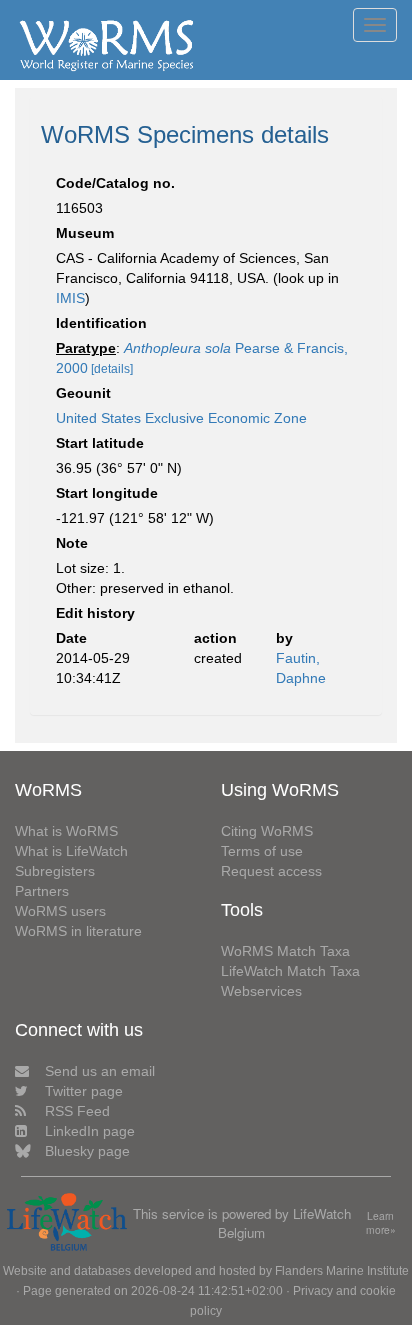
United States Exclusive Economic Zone (181, 418)
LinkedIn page (90, 1131)
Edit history (95, 613)
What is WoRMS (66, 831)
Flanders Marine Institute (342, 1271)
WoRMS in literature (78, 931)
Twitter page (84, 1091)
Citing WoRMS (267, 831)
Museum (85, 233)
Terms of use (262, 851)
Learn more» (381, 1223)
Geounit (83, 393)
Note (72, 543)
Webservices (261, 991)
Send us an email (100, 1071)
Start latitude (100, 443)
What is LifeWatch (71, 851)
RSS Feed (77, 1111)
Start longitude (107, 493)
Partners (42, 891)
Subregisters (55, 871)
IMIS (70, 298)
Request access (271, 871)
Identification (101, 323)
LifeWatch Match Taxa (290, 971)
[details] (112, 369)
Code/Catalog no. (115, 183)
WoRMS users (60, 911)
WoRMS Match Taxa (285, 951)
